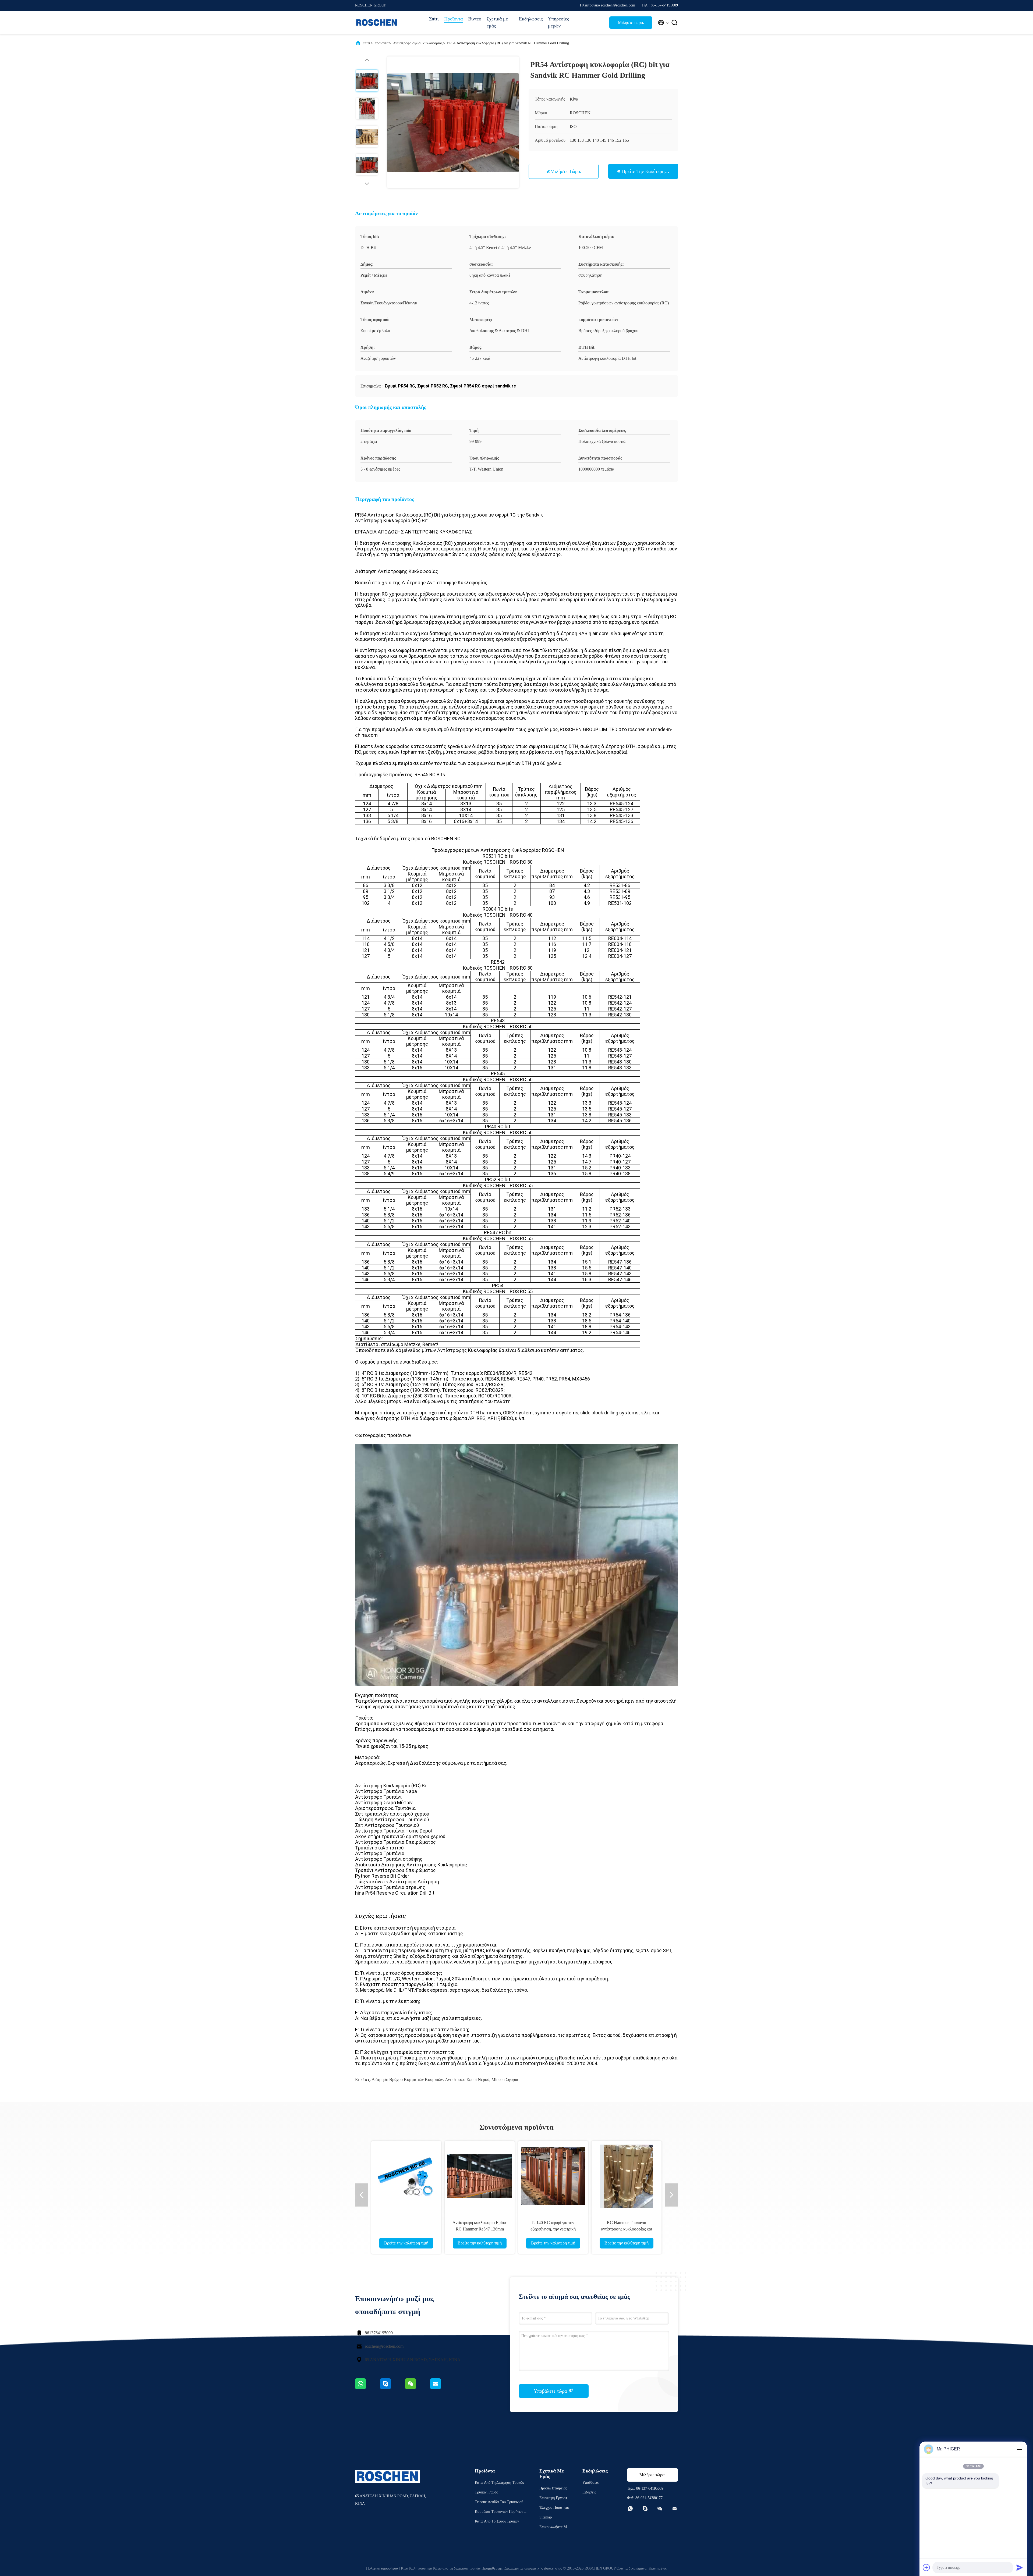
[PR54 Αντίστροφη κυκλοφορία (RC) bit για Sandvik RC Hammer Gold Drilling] (453, 122)
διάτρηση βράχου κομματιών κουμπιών (407, 2079)
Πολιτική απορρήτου (382, 2568)
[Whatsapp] (368, 2388)
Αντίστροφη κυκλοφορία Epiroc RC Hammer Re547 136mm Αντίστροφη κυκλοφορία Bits (480, 2229)
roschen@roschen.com (384, 2346)
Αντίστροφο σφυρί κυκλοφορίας (418, 43)
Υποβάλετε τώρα (551, 2391)
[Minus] (1020, 2449)
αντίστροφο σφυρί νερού (467, 2079)
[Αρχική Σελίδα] (377, 23)
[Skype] (393, 2388)
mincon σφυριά (505, 2079)
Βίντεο (475, 19)
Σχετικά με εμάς (497, 22)
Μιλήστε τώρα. (631, 22)
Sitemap (546, 2517)
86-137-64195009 (650, 2488)
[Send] (1020, 2567)
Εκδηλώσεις (531, 19)
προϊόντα (382, 43)
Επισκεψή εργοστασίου (555, 2499)
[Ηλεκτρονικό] (442, 2388)
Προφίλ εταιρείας (553, 2488)
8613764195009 (379, 2333)
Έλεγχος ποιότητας (554, 2508)
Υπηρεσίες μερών (558, 22)
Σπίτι (434, 19)
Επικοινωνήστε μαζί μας (555, 2528)
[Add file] (926, 2567)
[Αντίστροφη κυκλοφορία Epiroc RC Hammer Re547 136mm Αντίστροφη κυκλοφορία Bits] (480, 2176)
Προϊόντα (453, 19)
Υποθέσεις (591, 2483)
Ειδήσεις (589, 2492)
